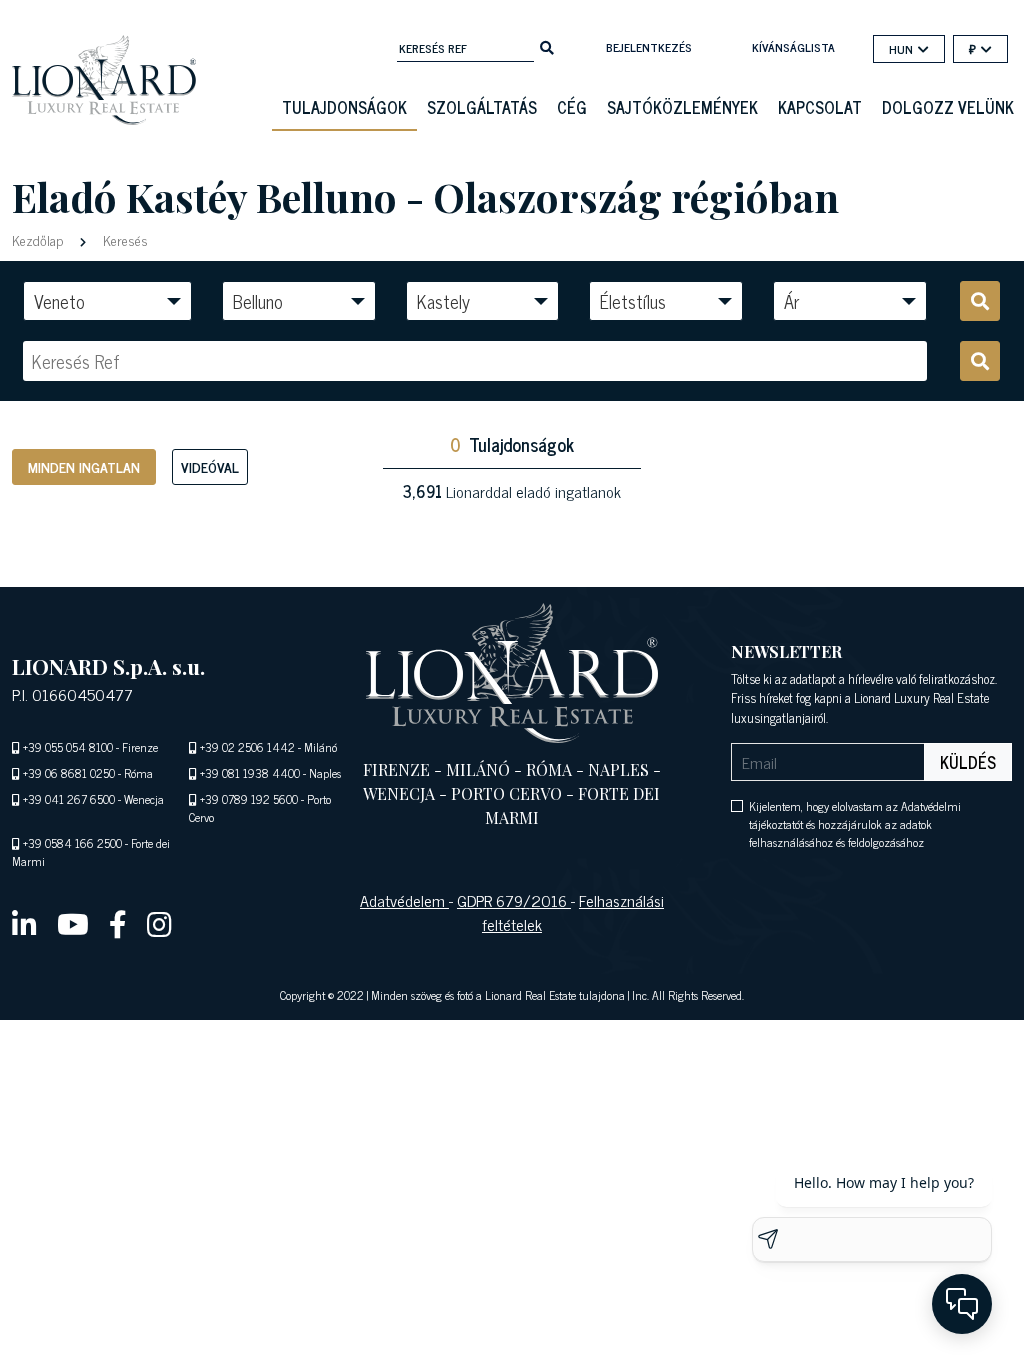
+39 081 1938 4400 (250, 773)
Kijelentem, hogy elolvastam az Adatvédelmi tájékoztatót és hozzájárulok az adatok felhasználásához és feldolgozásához (855, 824)
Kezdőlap (39, 239)
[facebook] (118, 923)
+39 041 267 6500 (69, 799)
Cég (572, 107)
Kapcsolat (820, 107)
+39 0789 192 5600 (249, 799)
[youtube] (73, 923)
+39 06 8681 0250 (69, 773)
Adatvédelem (404, 900)
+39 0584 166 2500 (72, 843)
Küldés (968, 762)
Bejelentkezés (649, 47)
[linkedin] (24, 923)
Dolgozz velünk (948, 107)
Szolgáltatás (482, 107)
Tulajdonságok (344, 107)
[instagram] (159, 923)
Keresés (123, 239)
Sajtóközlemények (682, 107)
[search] (547, 46)
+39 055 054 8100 (68, 747)
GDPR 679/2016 (514, 900)
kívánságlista (793, 47)
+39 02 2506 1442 (247, 747)
